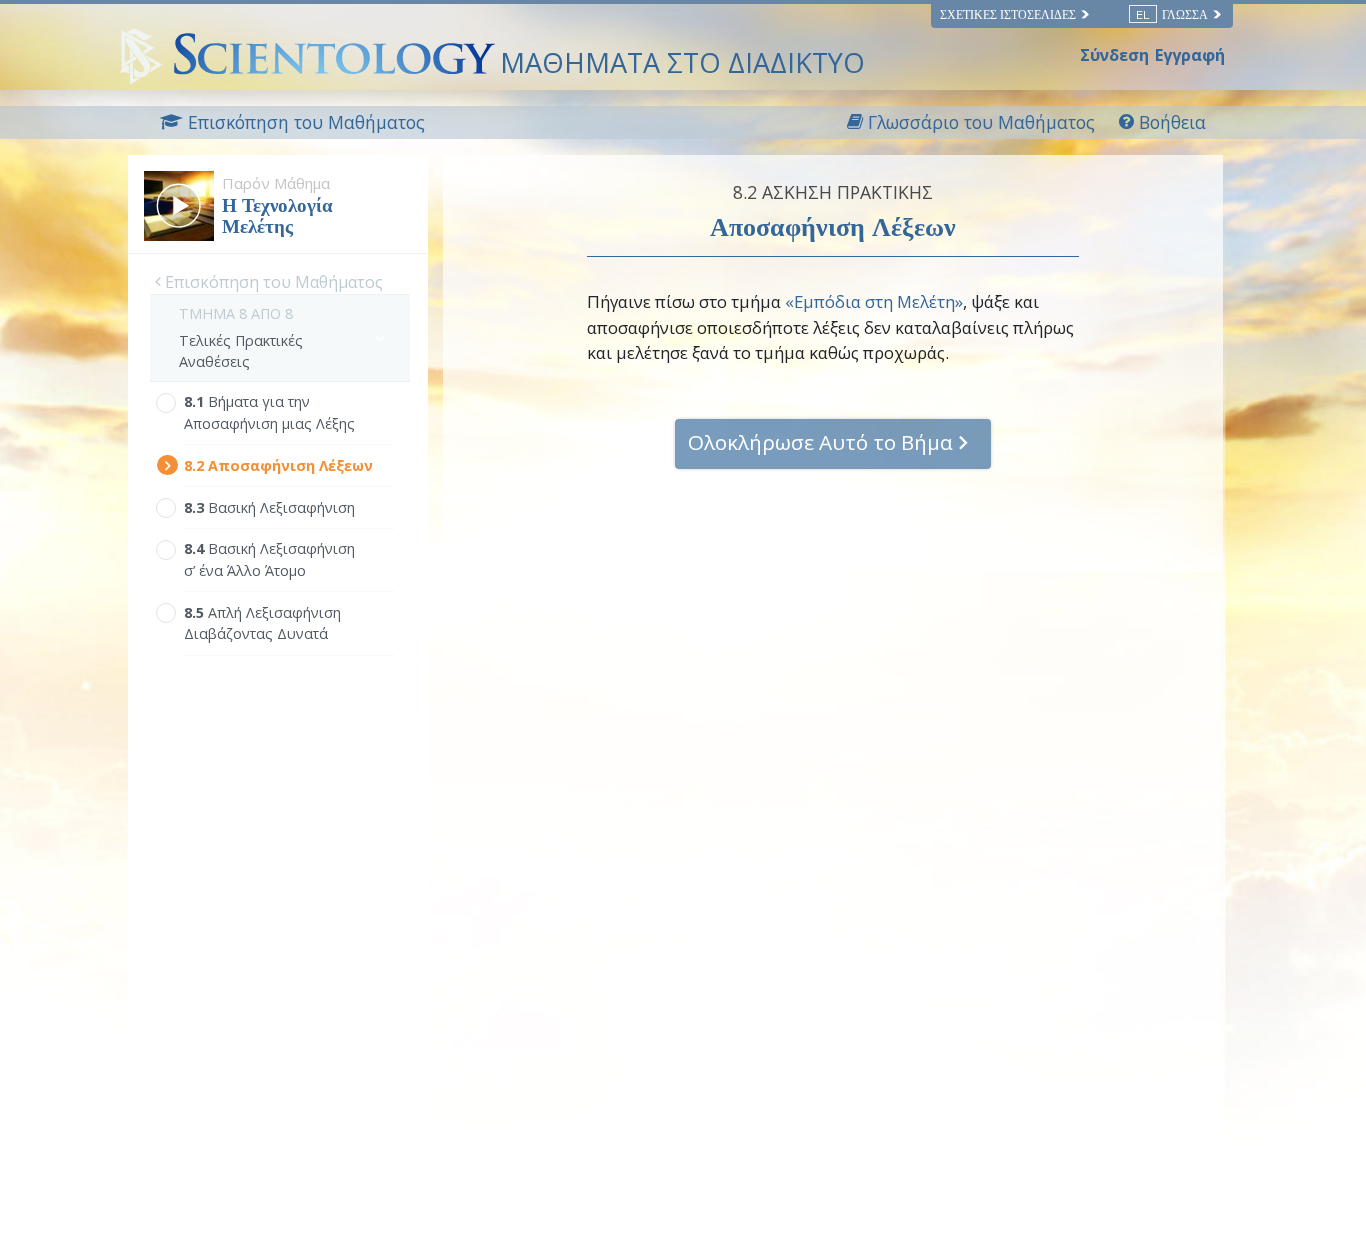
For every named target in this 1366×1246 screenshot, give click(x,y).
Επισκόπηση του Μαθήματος (272, 282)
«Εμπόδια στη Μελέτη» (874, 301)
